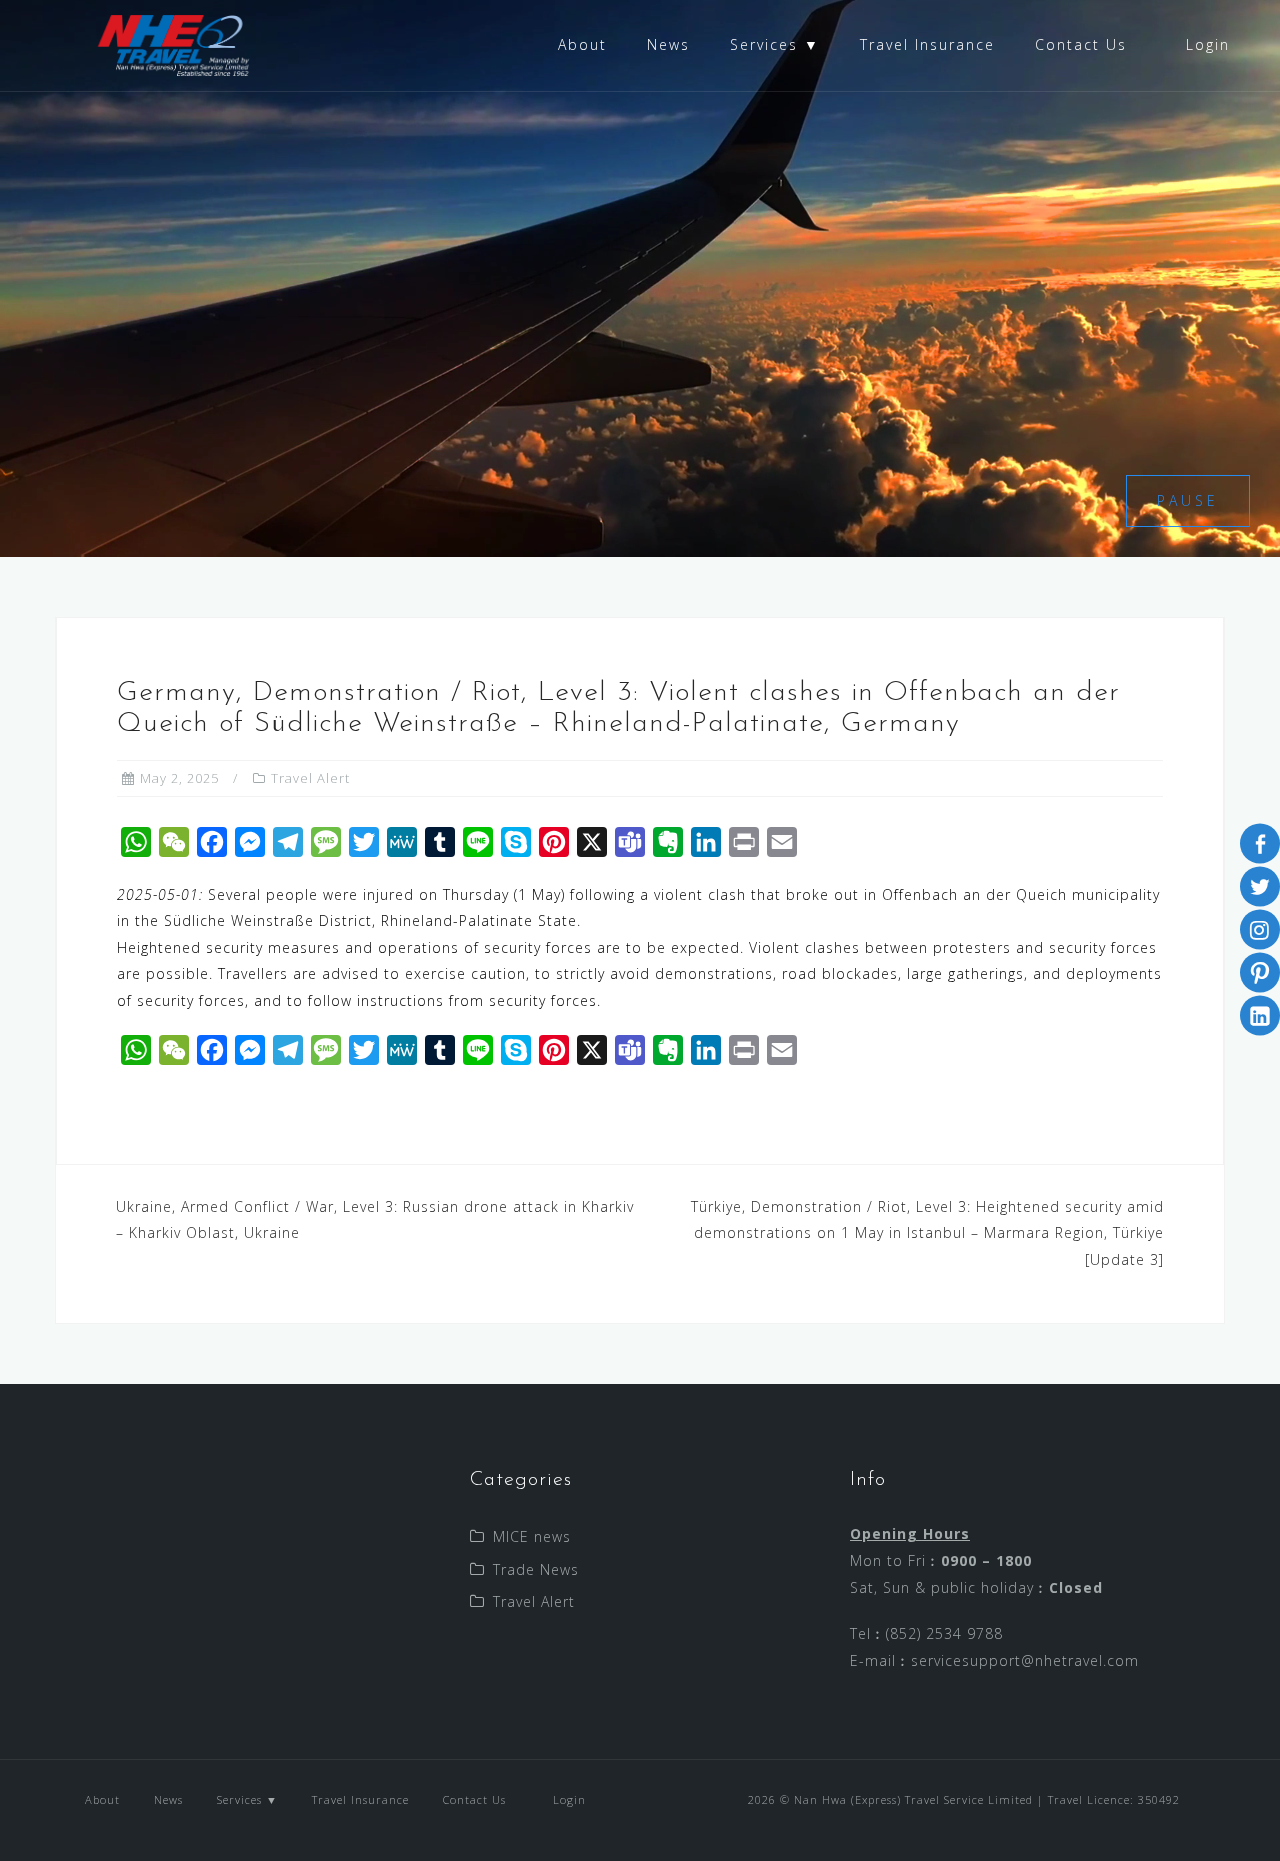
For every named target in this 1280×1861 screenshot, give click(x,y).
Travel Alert (310, 778)
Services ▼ (775, 44)
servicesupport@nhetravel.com (1025, 1660)
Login (1205, 44)
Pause (1188, 500)
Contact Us (1081, 44)
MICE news (532, 1536)
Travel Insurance (927, 44)
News (668, 44)
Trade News (536, 1569)
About (582, 44)
